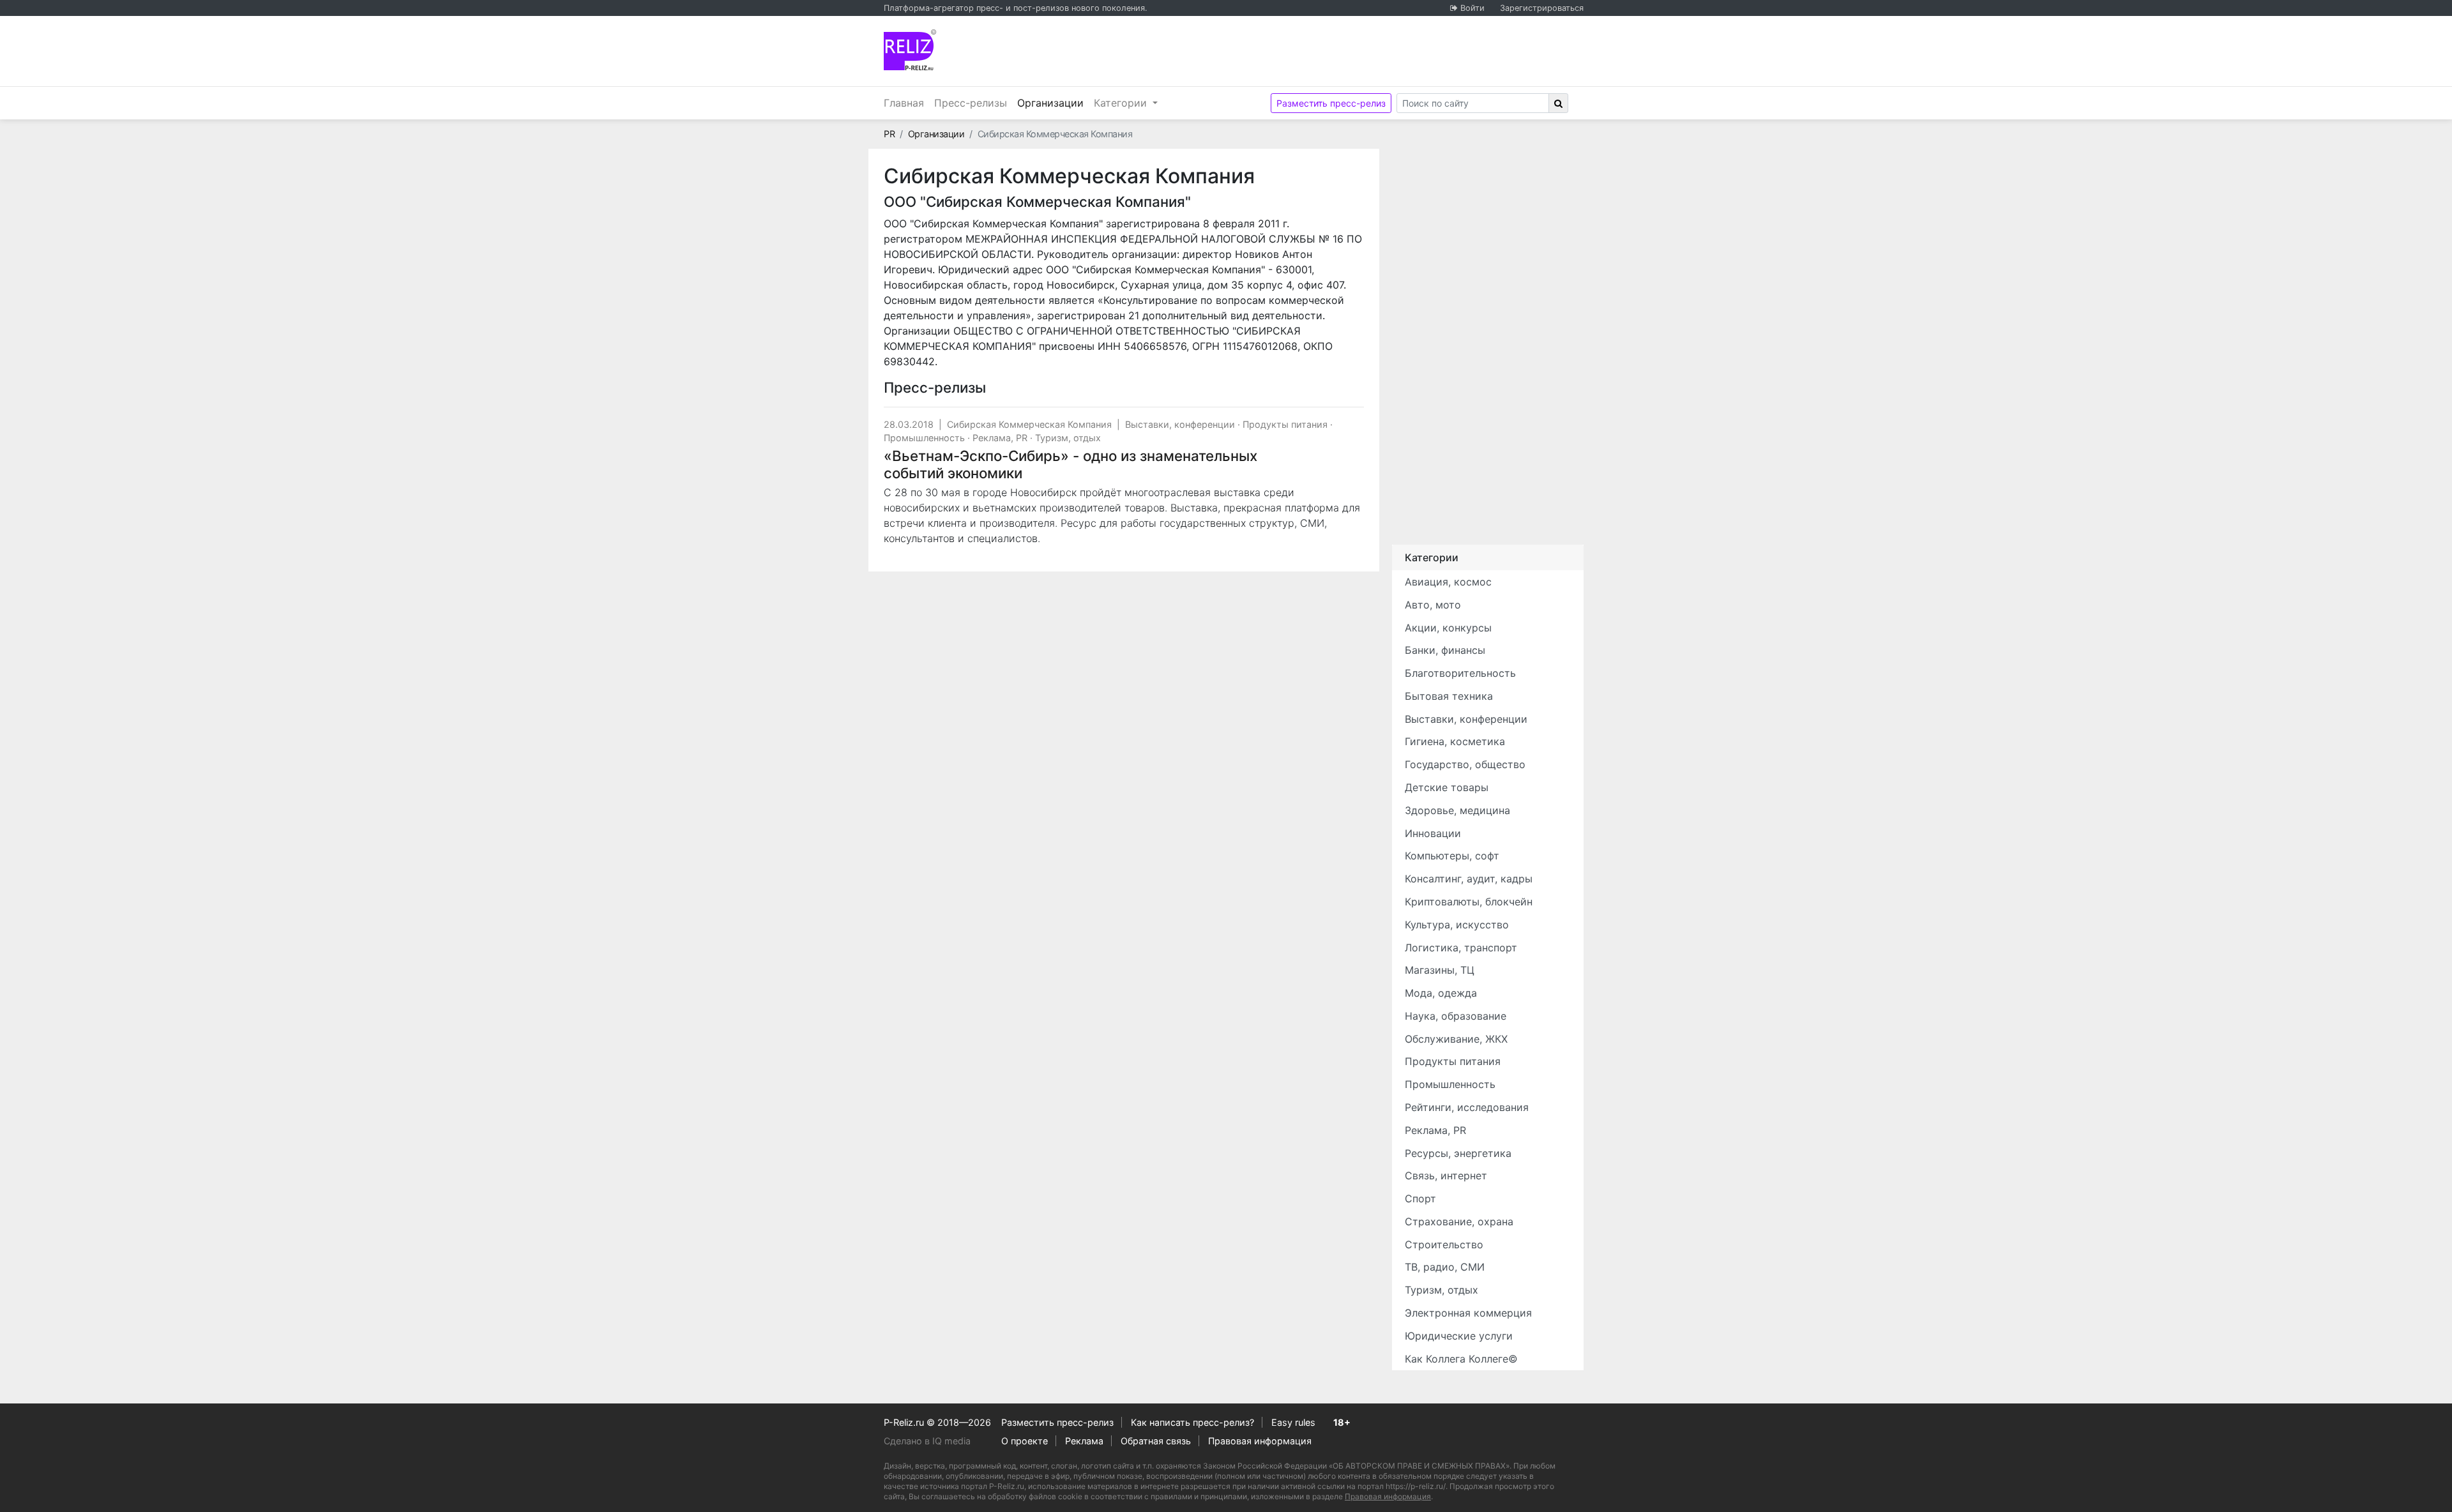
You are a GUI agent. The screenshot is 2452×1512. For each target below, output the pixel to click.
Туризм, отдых (1068, 438)
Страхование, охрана (1459, 1221)
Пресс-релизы (971, 103)
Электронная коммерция (1468, 1313)
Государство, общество (1465, 764)
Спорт (1420, 1198)
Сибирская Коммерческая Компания (1029, 424)
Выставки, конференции (1180, 424)
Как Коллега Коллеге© (1461, 1359)
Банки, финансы (1445, 650)
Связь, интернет (1446, 1176)
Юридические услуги (1459, 1336)
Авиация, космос (1448, 582)
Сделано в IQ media (927, 1441)
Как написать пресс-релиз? (1192, 1422)
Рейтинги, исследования (1467, 1107)
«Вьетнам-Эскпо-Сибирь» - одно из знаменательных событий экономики (1071, 464)
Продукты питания (1285, 424)
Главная (904, 103)
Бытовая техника (1449, 696)
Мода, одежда (1441, 993)
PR (889, 134)
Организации (1053, 102)
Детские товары (1447, 787)
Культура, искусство (1457, 925)
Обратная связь (1156, 1441)
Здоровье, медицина (1457, 810)
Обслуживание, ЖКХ (1456, 1039)
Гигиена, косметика (1455, 741)
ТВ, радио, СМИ (1445, 1267)
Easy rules (1293, 1422)
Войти (1472, 8)
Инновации (1433, 833)
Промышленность (924, 438)
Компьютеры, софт (1452, 856)
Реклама (1084, 1441)
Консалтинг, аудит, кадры (1469, 879)
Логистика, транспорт (1461, 948)
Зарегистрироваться (1542, 8)
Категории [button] (1122, 103)
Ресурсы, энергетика (1458, 1153)
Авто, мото (1433, 605)
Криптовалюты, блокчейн (1469, 902)
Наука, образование (1456, 1016)
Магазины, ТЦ (1440, 970)
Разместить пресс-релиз (1331, 103)
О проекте (1025, 1441)
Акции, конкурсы (1448, 628)
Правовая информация (1260, 1441)
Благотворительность (1460, 673)
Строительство (1444, 1244)
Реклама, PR (1000, 438)
